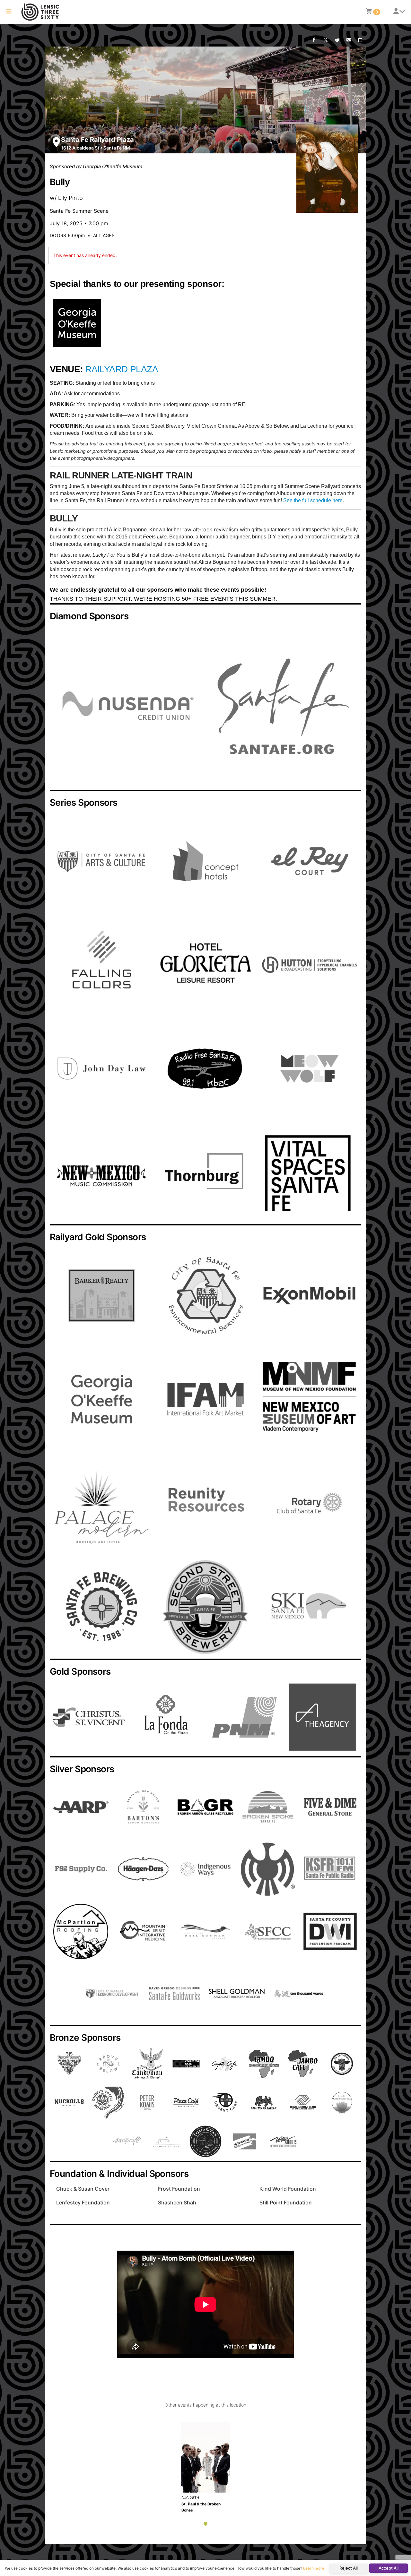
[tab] (205, 2524)
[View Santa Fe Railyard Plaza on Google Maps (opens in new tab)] (56, 142)
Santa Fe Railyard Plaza (97, 140)
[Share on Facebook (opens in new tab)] (314, 40)
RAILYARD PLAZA (122, 369)
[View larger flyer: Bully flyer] (327, 169)
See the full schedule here (313, 500)
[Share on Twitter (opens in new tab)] (326, 40)
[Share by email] (349, 40)
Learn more (314, 2568)
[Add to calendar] (360, 40)
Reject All (349, 2568)
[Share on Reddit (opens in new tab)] (337, 40)
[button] (9, 12)
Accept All (389, 2568)
